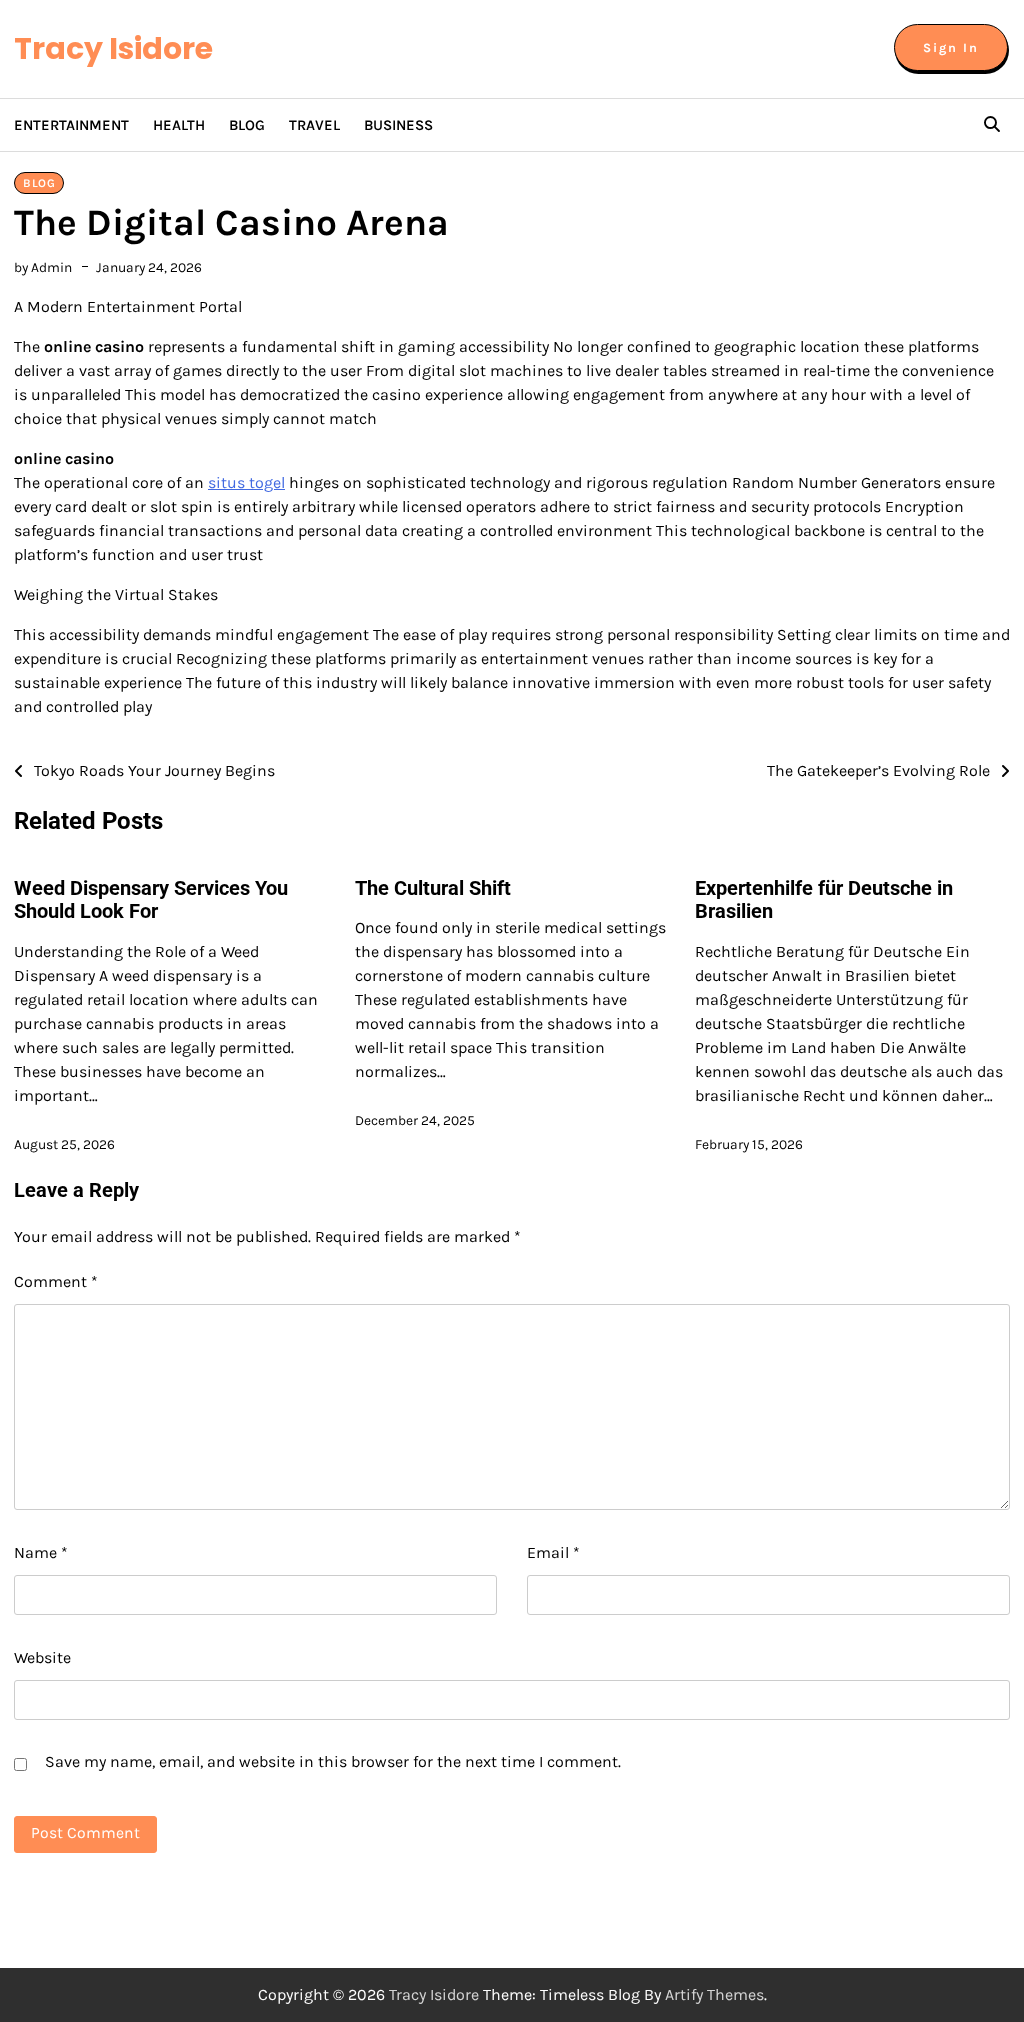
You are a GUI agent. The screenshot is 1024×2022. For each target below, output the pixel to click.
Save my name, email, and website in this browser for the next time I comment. (333, 1761)
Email (553, 1552)
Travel (314, 125)
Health (179, 125)
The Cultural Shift (433, 888)
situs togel (246, 482)
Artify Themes (714, 1994)
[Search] (992, 125)
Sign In (951, 47)
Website (42, 1657)
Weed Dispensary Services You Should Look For (151, 900)
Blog (247, 125)
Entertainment (71, 125)
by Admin (43, 267)
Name (41, 1552)
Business (398, 125)
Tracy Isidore (113, 48)
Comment (56, 1281)
